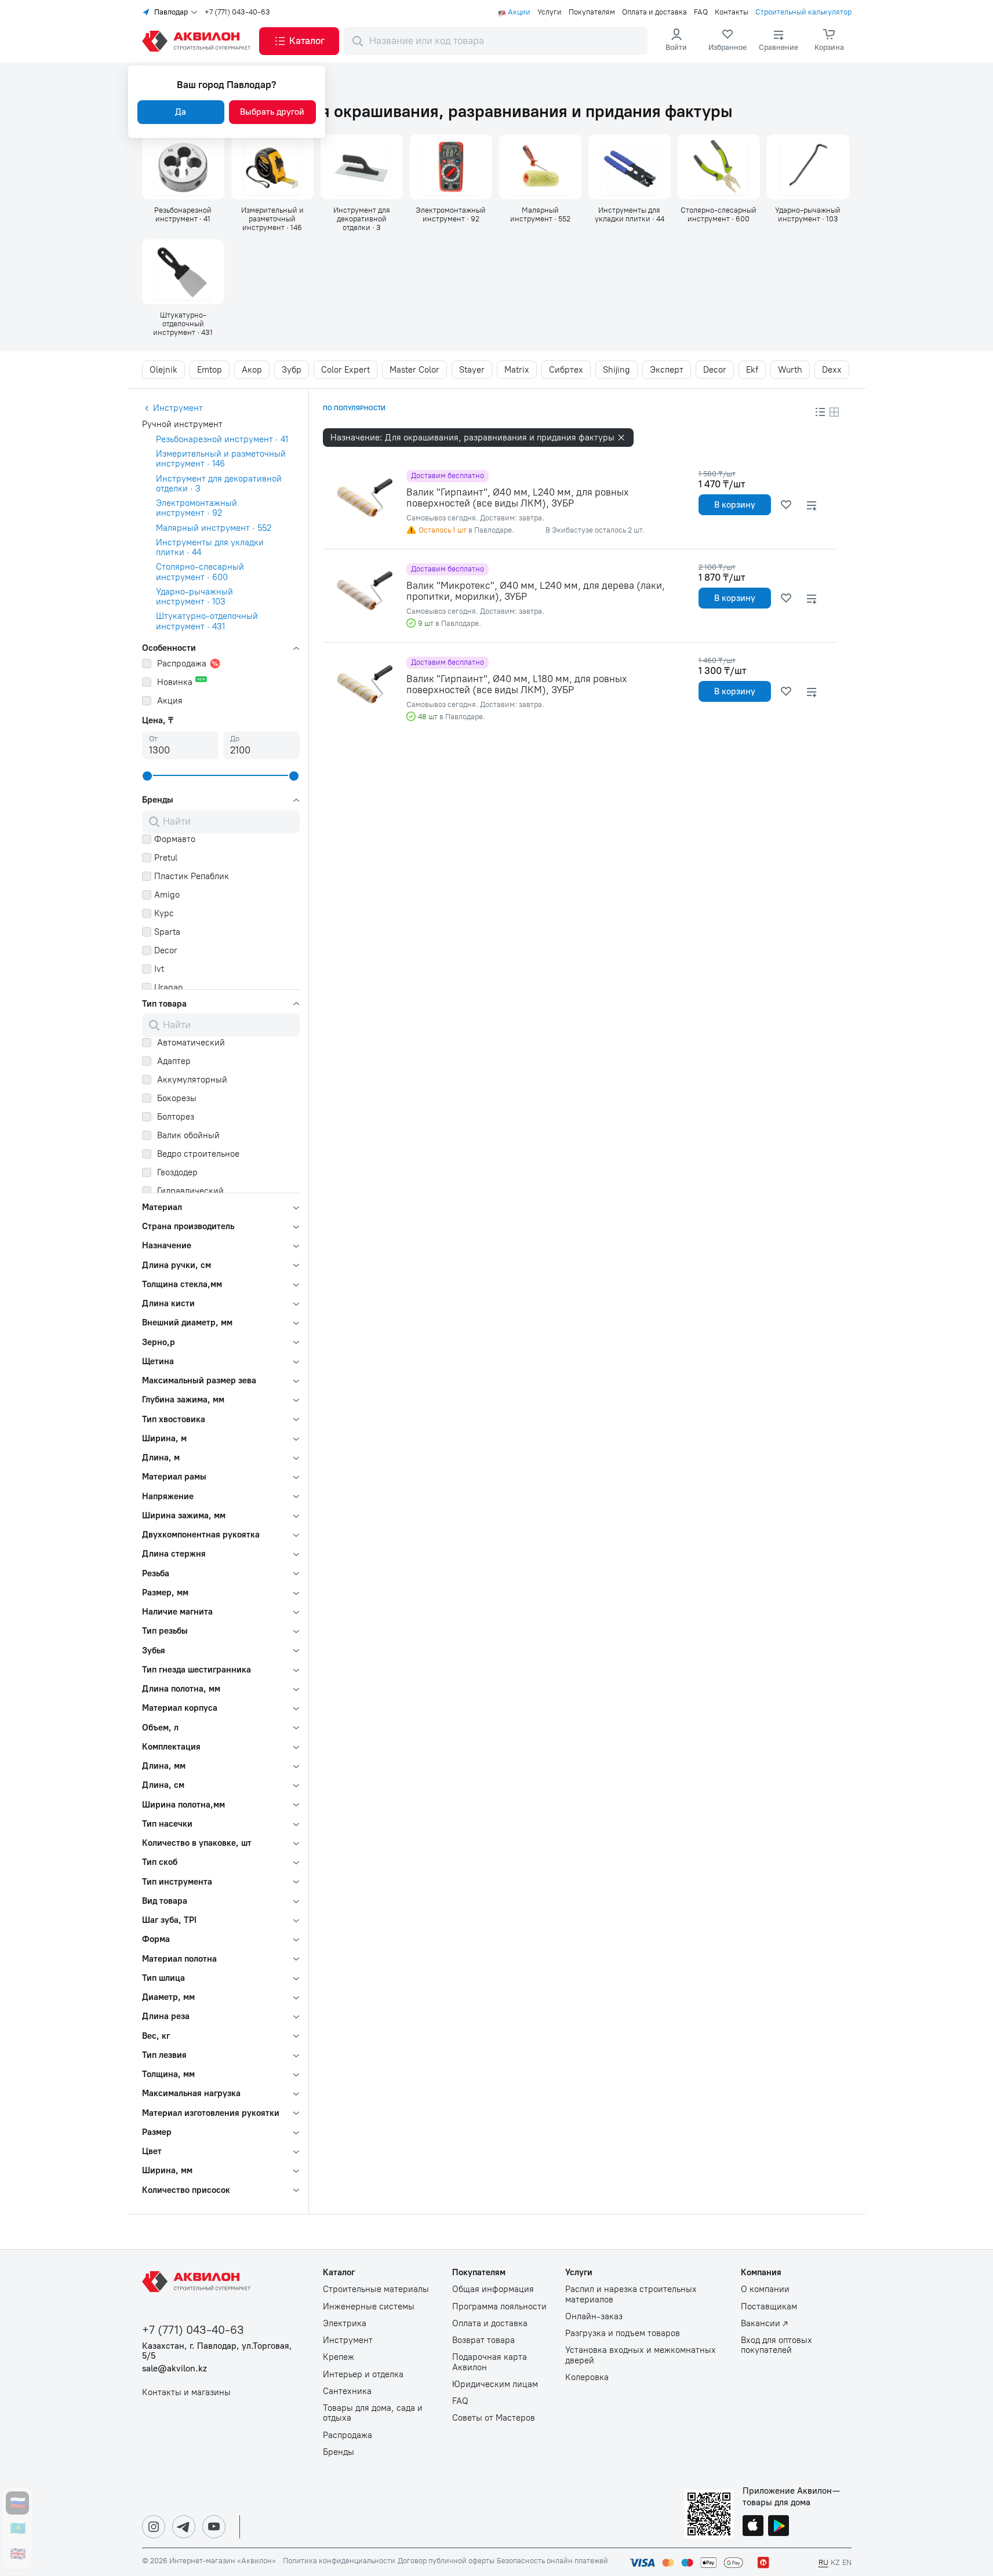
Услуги (550, 12)
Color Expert (345, 370)
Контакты (732, 12)
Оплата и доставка (654, 12)
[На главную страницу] (198, 2282)
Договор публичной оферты (446, 2561)
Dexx (832, 370)
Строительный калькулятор (803, 12)
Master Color (414, 370)
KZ (835, 2562)
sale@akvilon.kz (174, 2369)
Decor (715, 370)
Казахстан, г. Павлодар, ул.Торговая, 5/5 (217, 2351)
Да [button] (181, 112)
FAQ (701, 12)
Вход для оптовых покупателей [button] (776, 2345)
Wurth (790, 370)
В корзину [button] (735, 505)
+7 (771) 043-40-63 (237, 12)
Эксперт (667, 370)
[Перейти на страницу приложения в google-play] (779, 2527)
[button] (299, 41)
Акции (519, 12)
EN (847, 2562)
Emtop (210, 370)
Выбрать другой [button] (272, 112)
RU (823, 2562)
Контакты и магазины (186, 2393)
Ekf (752, 370)
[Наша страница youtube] (214, 2527)
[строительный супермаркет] (198, 41)
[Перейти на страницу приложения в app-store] (753, 2527)
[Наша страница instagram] (154, 2527)
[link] (728, 41)
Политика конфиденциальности (339, 2561)
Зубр (292, 370)
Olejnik (163, 370)
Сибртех (566, 370)
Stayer (472, 370)
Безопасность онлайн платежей (552, 2561)
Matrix (517, 370)
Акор (252, 370)
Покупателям (592, 12)
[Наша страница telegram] (184, 2527)
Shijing (616, 370)
